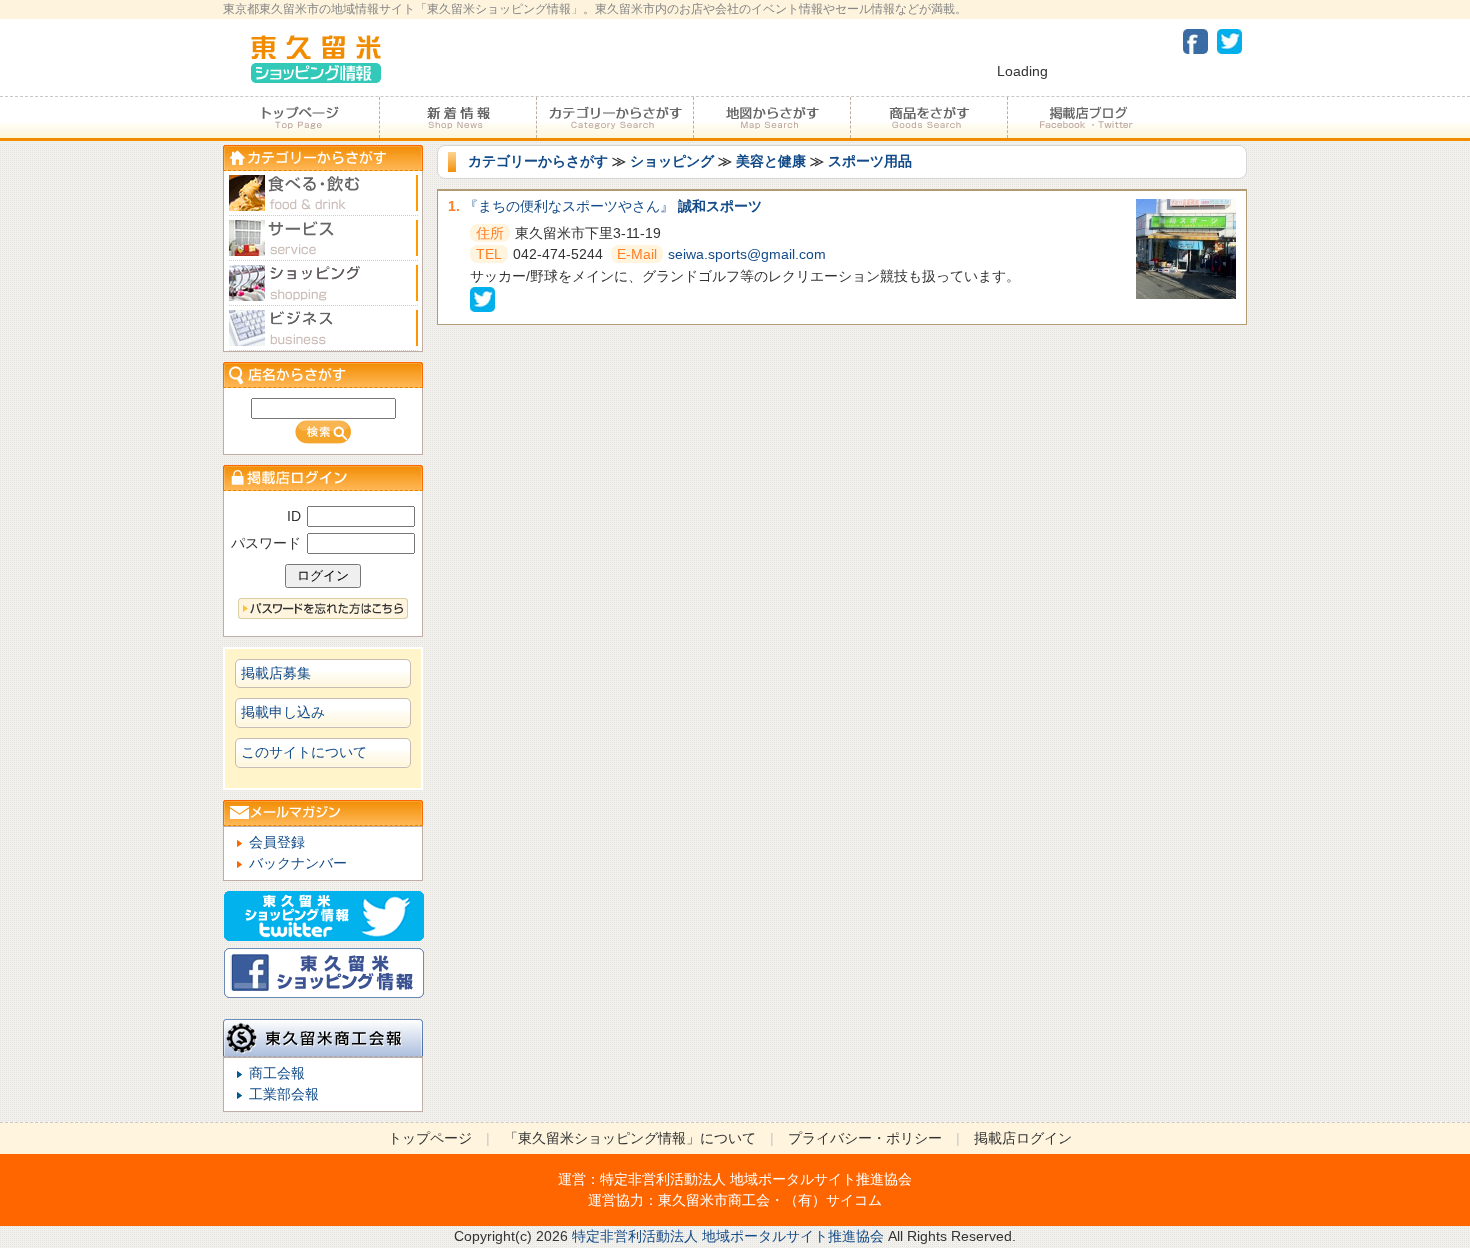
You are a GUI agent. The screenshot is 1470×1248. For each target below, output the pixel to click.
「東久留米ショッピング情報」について (630, 1138)
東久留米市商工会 (714, 1200)
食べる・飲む (323, 193)
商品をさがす (928, 118)
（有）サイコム (833, 1200)
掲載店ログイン (1023, 1138)
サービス (323, 238)
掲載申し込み (283, 712)
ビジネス (323, 328)
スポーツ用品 (870, 161)
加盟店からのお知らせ (457, 118)
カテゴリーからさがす (614, 118)
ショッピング (672, 161)
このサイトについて (304, 752)
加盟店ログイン (323, 477)
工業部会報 (284, 1094)
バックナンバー (298, 863)
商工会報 (277, 1073)
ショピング (323, 283)
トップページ (301, 118)
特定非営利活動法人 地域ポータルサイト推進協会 (756, 1179)
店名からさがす (323, 374)
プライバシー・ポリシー (865, 1138)
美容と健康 (771, 161)
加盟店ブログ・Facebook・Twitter (1085, 118)
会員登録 (277, 842)
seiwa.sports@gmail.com (747, 254)
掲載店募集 (276, 673)
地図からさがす (771, 118)
